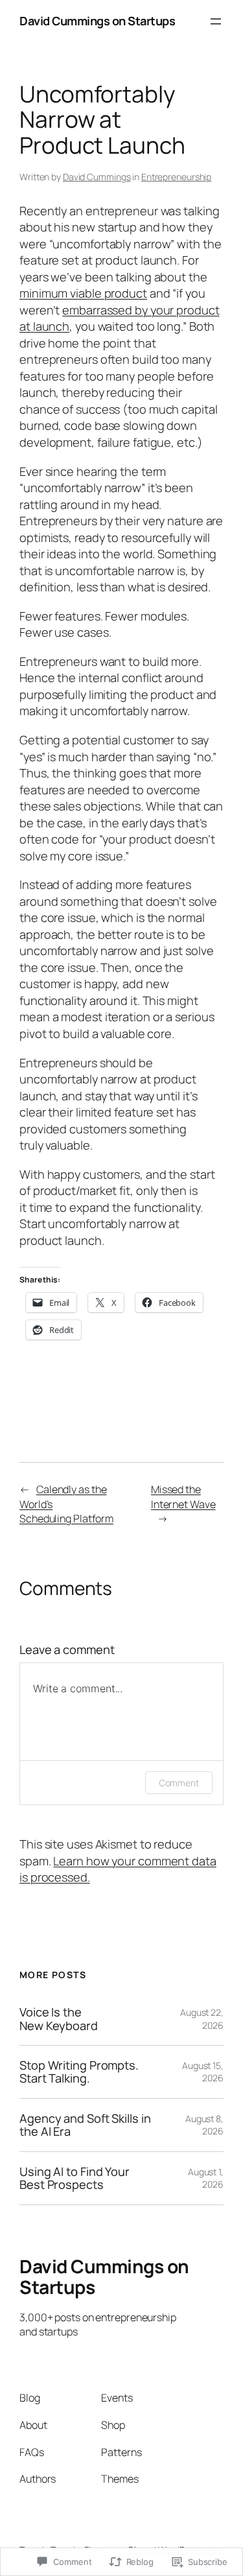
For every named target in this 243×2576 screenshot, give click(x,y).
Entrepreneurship (176, 177)
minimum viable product (83, 293)
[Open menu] (216, 21)
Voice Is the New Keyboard (59, 2019)
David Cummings (97, 177)
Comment (179, 1783)
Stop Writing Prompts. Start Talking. (79, 2072)
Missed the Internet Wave (183, 1497)
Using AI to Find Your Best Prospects (75, 2178)
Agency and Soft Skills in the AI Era (85, 2125)
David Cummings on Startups (97, 21)
